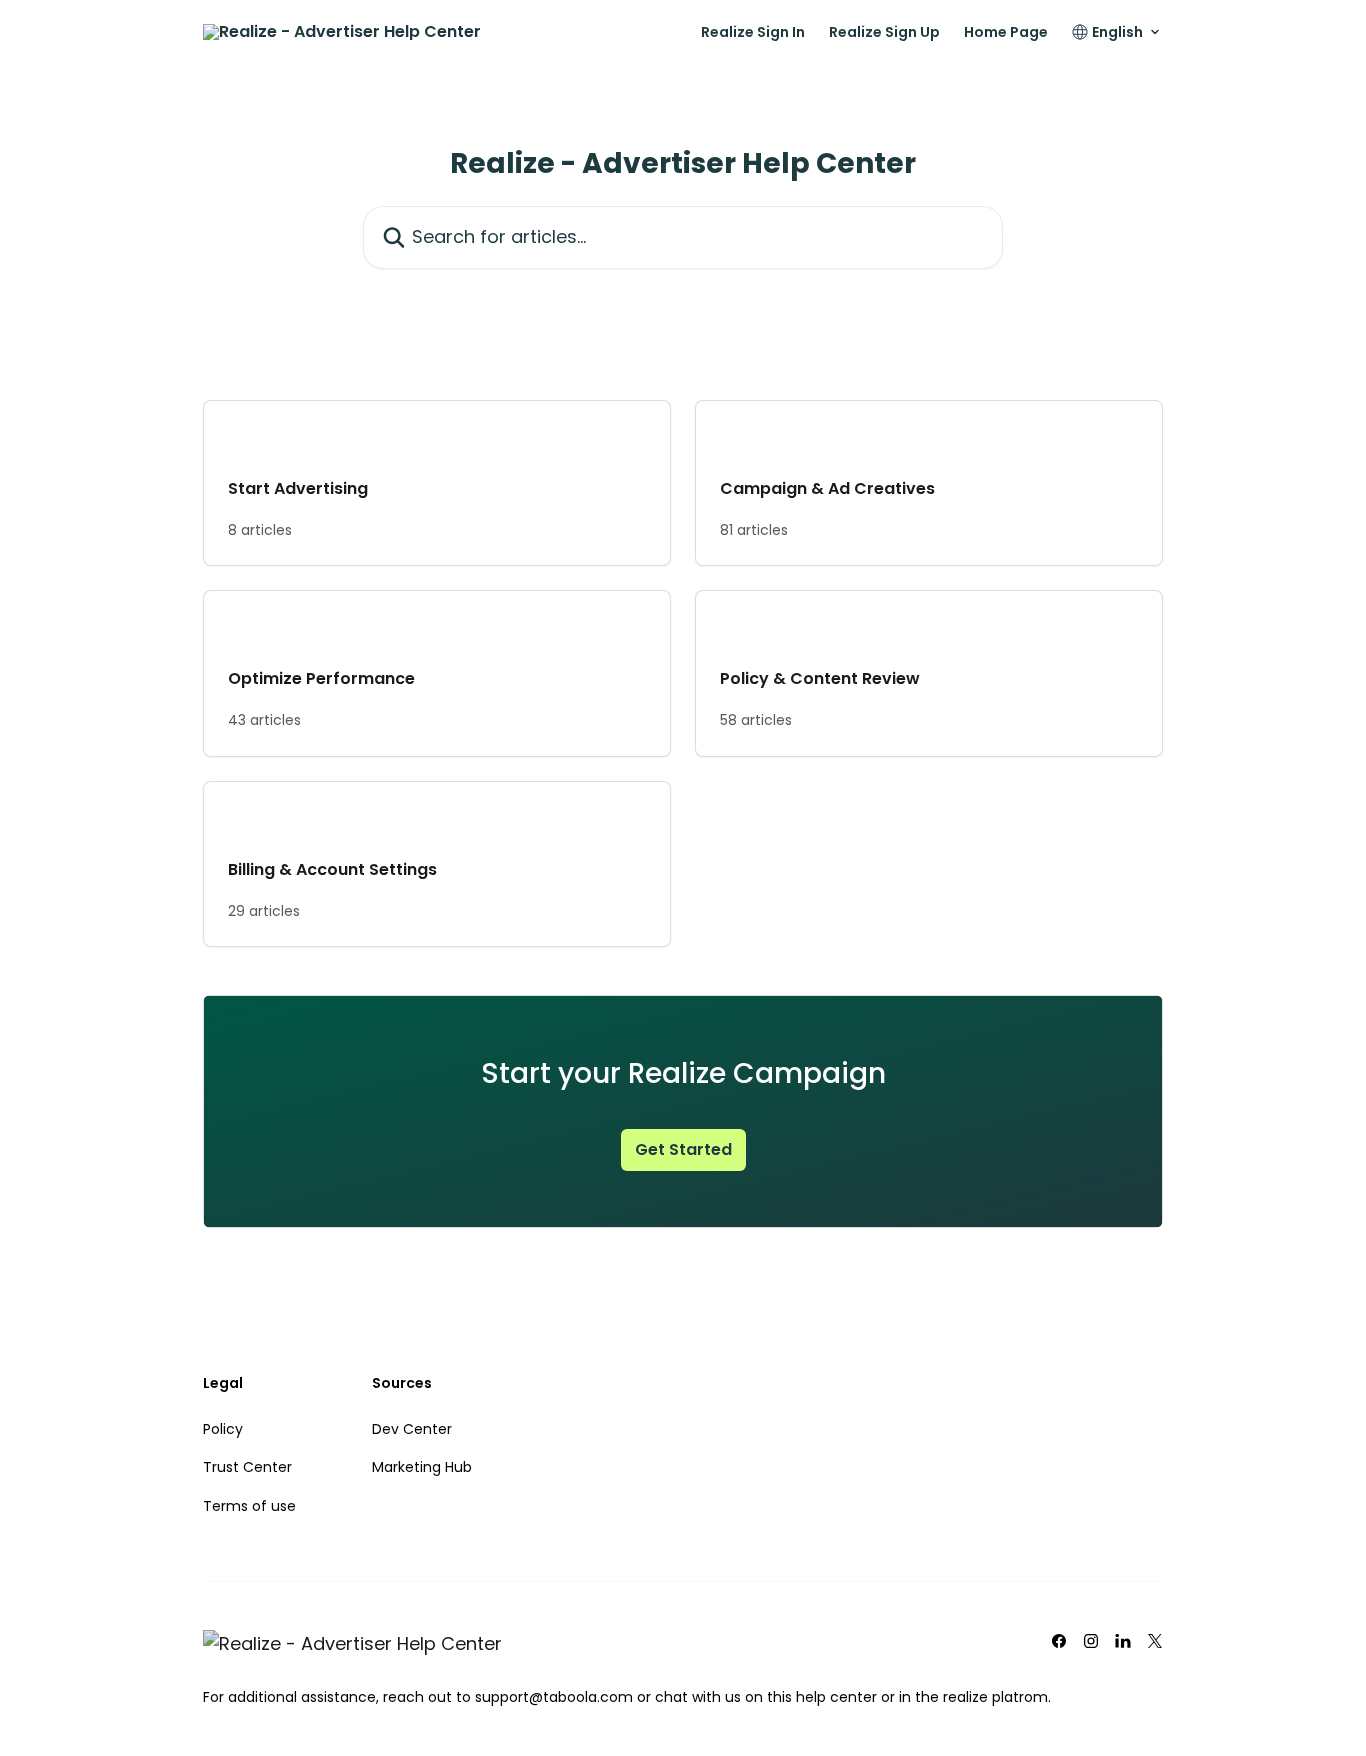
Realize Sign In (753, 32)
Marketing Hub (422, 1467)
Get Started (683, 1149)
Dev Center (412, 1429)
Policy (223, 1429)
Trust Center (247, 1467)
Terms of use (249, 1506)
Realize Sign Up (884, 32)
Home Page (1006, 32)
